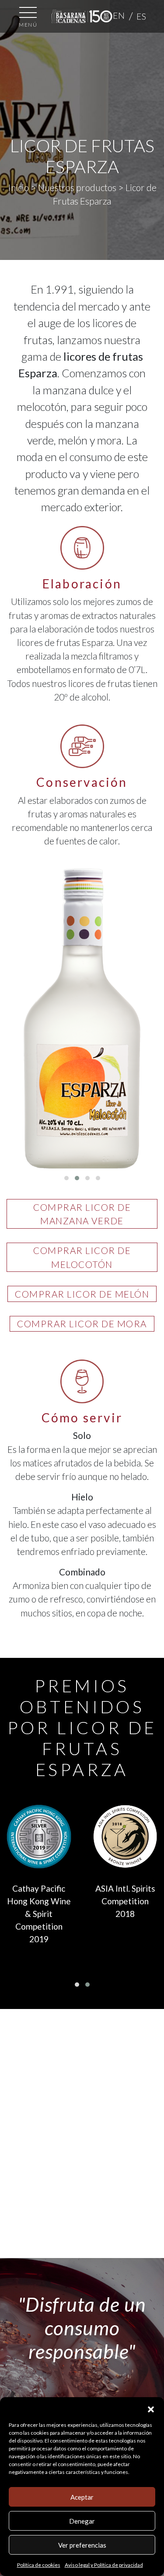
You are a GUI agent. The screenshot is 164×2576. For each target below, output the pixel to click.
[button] (151, 2408)
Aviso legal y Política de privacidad (104, 2565)
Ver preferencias (82, 2545)
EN (119, 15)
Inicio (18, 187)
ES (142, 16)
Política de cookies (39, 2565)
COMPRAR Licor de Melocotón (82, 1257)
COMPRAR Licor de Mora (82, 1324)
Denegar (82, 2521)
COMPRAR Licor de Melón (82, 1294)
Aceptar (82, 2497)
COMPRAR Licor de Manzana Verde (82, 1214)
